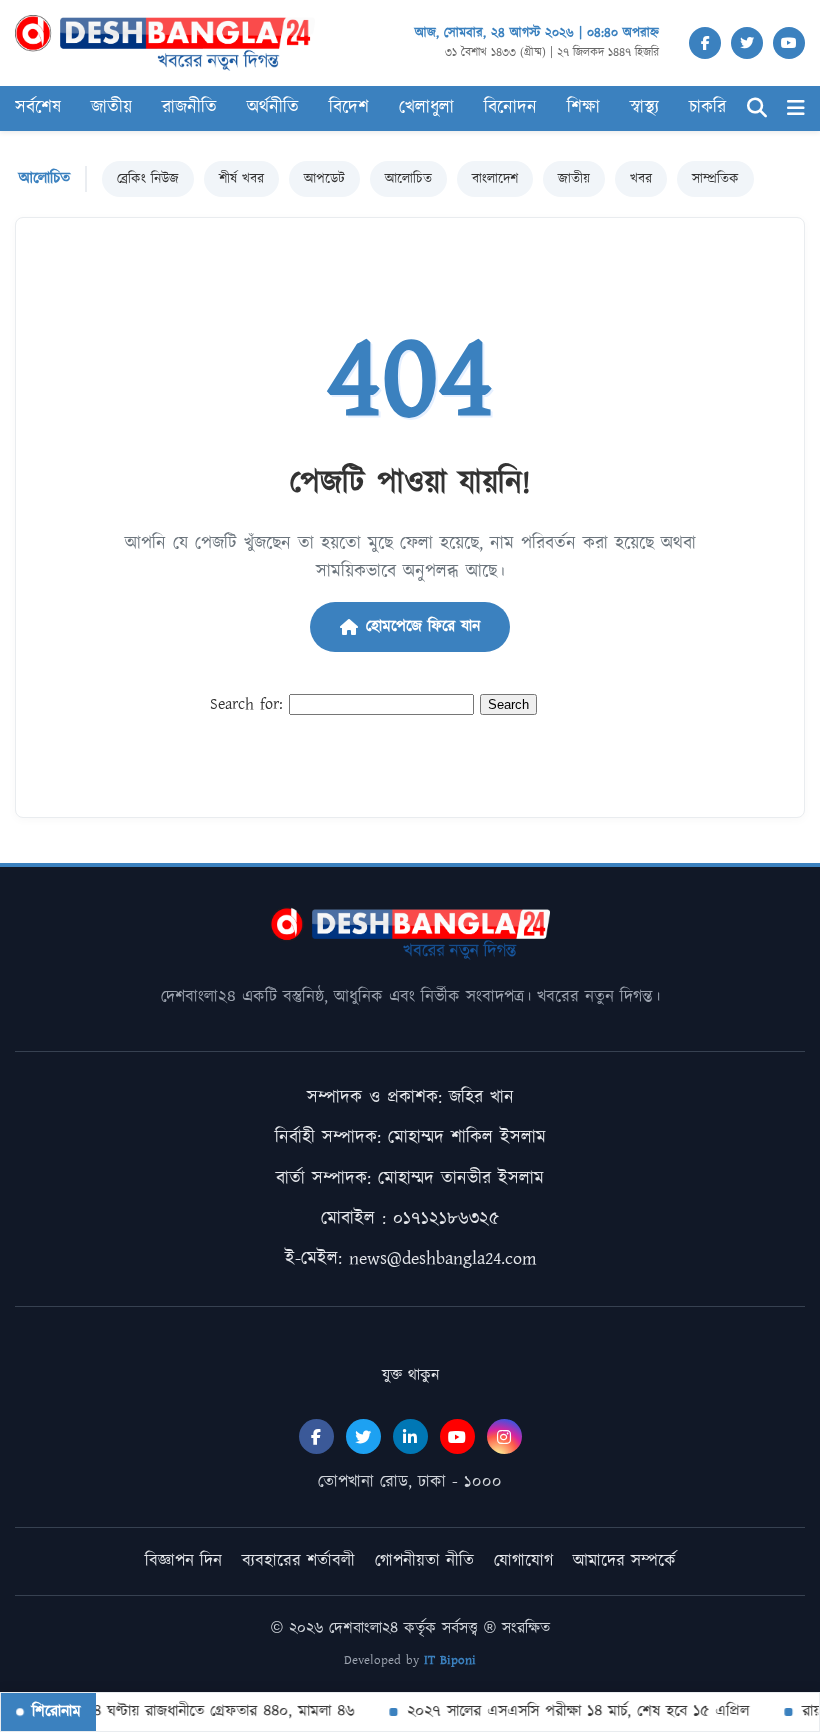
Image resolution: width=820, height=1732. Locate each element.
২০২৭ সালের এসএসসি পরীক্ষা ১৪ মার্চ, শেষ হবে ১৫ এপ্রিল (567, 1711)
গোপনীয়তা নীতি (424, 1561)
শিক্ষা (583, 108)
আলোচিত (408, 179)
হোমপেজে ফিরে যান (423, 626)
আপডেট (324, 179)
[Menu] (796, 108)
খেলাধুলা (426, 108)
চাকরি (707, 108)
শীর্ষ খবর (241, 179)
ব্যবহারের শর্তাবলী (298, 1561)
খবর (641, 179)
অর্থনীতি (273, 108)
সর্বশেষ (38, 108)
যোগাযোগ (523, 1561)
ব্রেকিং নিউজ (148, 179)
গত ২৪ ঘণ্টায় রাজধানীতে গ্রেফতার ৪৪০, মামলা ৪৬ (196, 1711)
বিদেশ (349, 108)
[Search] (757, 108)
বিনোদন (510, 108)
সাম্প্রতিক (715, 179)
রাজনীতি (189, 108)
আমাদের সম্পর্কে (624, 1561)
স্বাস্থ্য (644, 108)
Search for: (246, 704)
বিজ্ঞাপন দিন (183, 1561)
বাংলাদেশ (495, 179)
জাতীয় (574, 179)
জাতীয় (111, 108)
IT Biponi (450, 1660)
